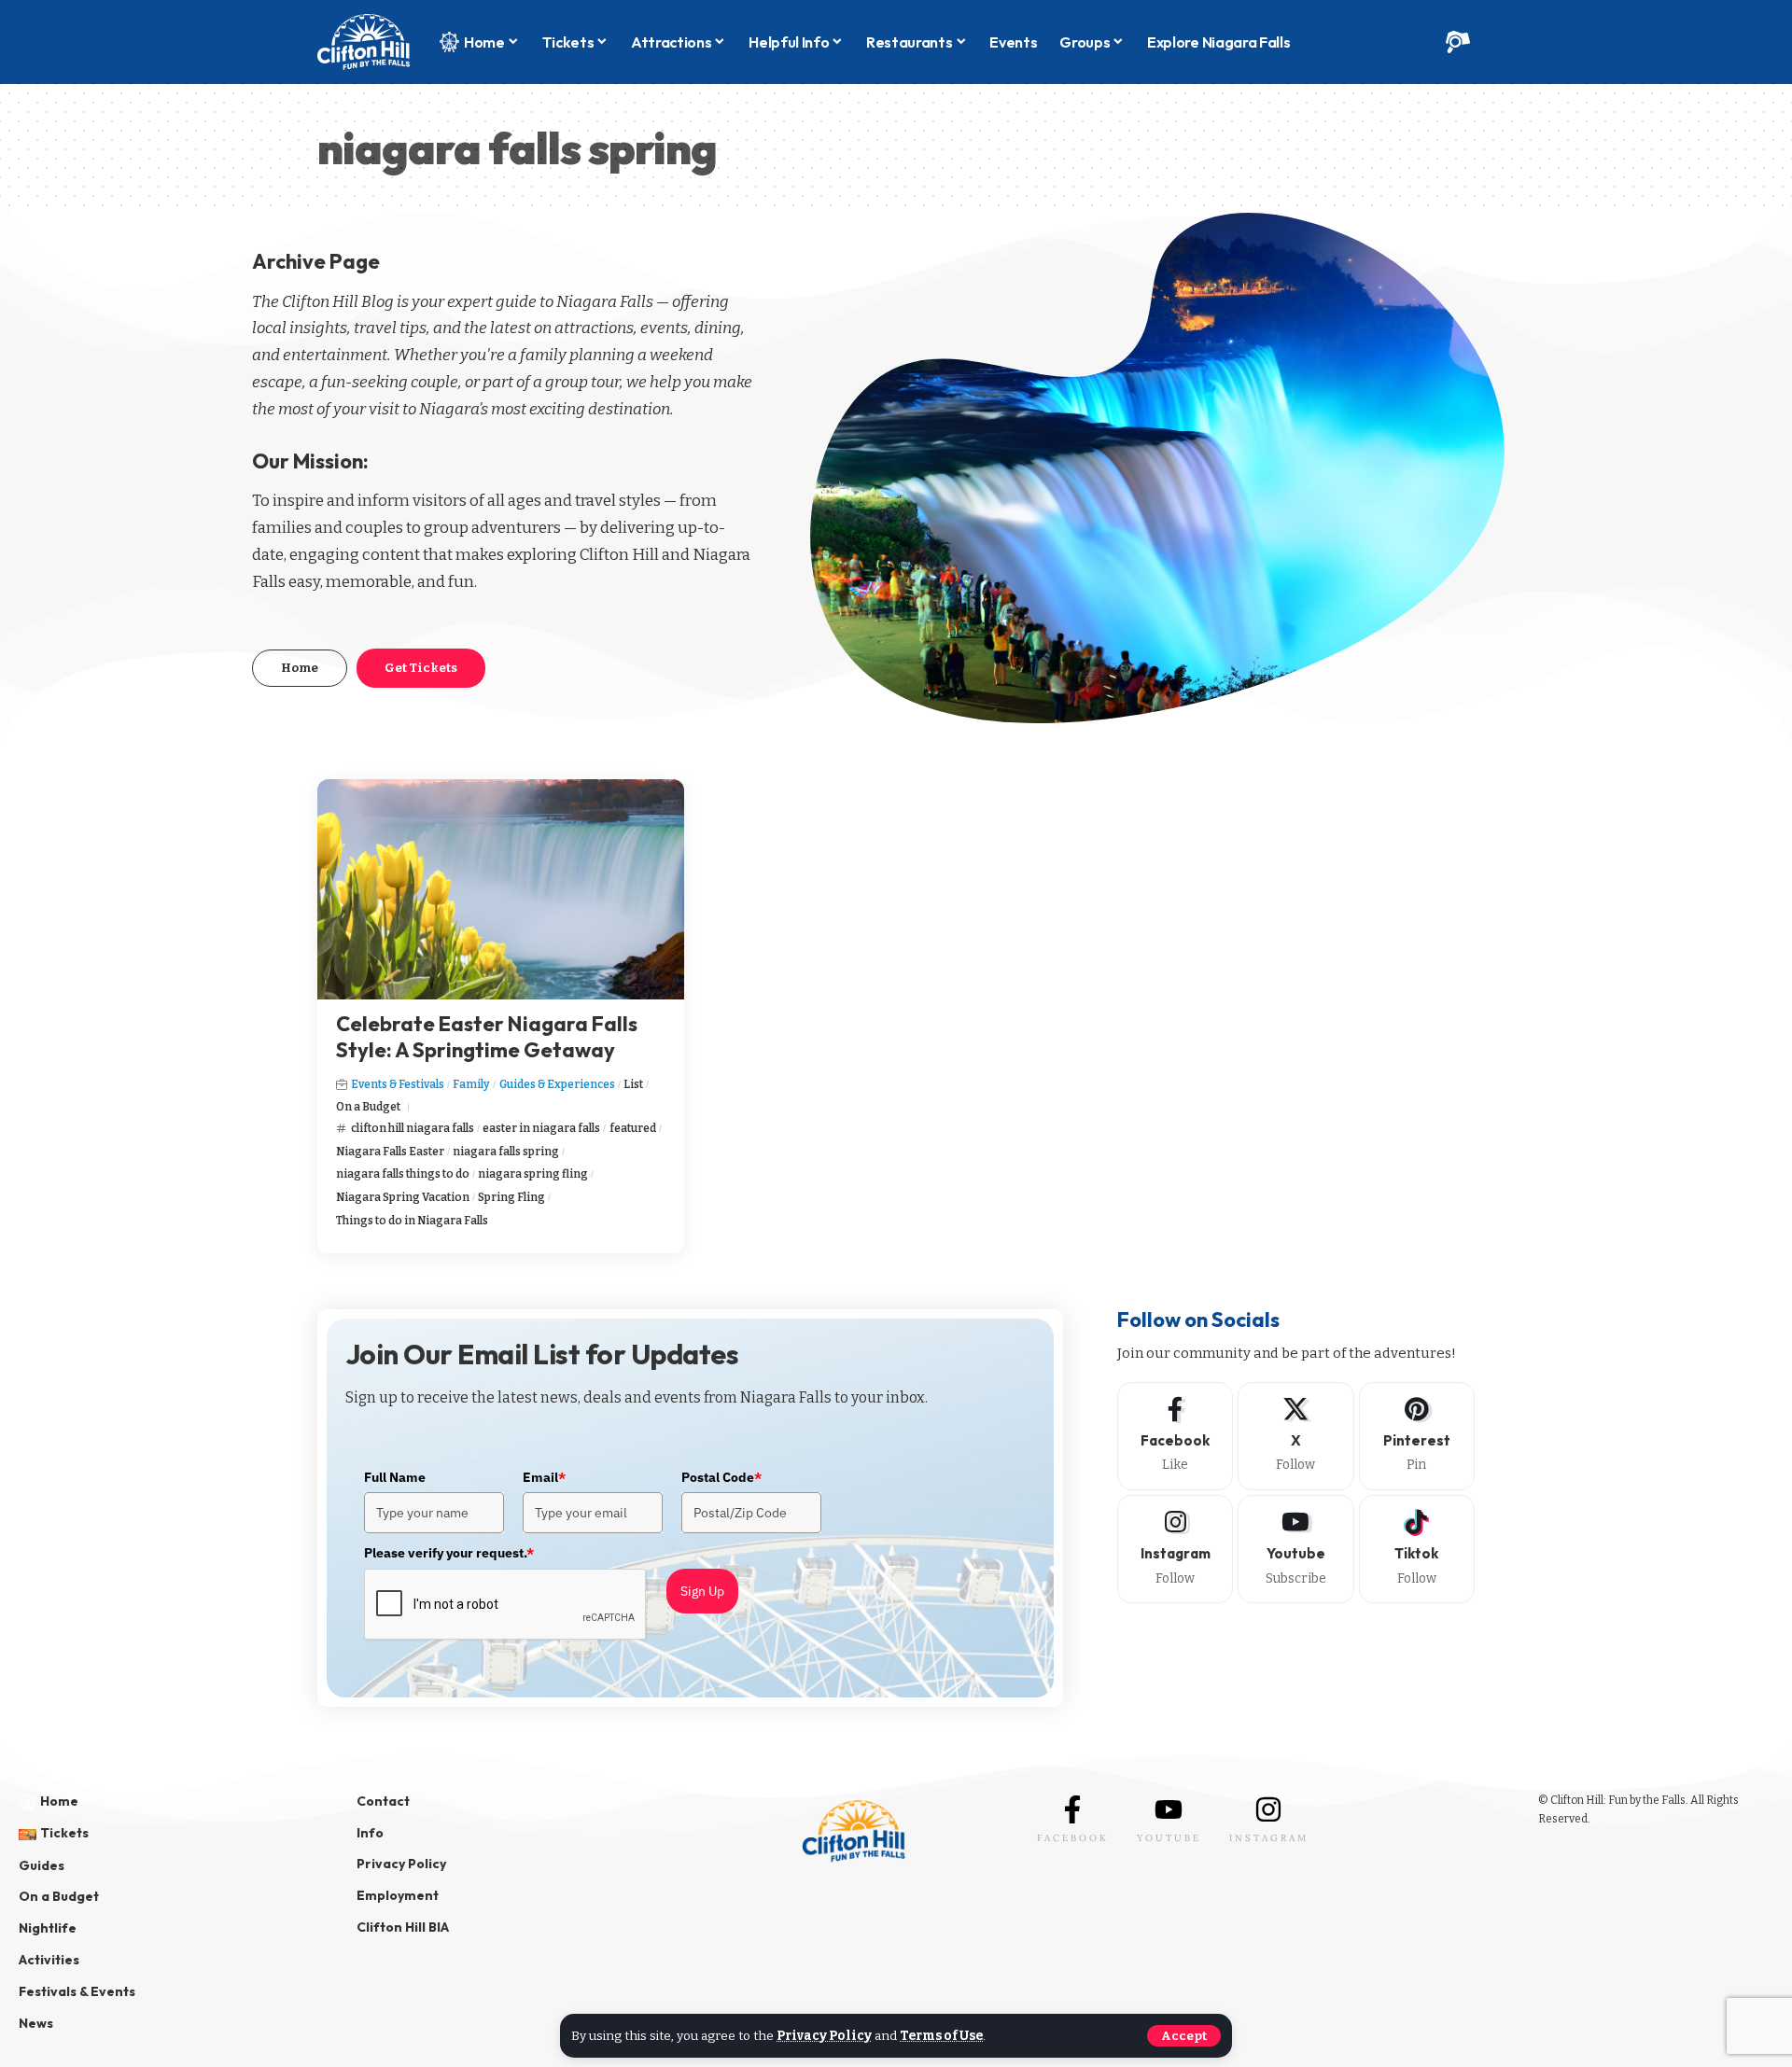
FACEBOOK (1073, 1838)
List (633, 1084)
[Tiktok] (1417, 1549)
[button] (1184, 2036)
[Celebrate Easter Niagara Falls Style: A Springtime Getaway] (501, 889)
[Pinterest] (1417, 1436)
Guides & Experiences (557, 1084)
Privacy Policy (824, 2036)
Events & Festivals (398, 1084)
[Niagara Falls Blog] (364, 42)
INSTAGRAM (1269, 1838)
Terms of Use (941, 2036)
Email (544, 1477)
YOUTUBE (1169, 1838)
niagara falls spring (506, 1152)
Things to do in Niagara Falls (412, 1221)
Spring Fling (511, 1197)
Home (300, 668)
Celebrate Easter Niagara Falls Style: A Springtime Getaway (487, 1037)
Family (471, 1084)
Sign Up (702, 1591)
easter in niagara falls (541, 1128)
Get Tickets (421, 668)
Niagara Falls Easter (390, 1152)
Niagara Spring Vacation (403, 1197)
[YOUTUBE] (1169, 1809)
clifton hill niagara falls (413, 1128)
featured (633, 1128)
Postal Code (721, 1477)
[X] (1295, 1436)
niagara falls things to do (403, 1174)
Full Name (395, 1477)
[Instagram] (1175, 1549)
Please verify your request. (449, 1553)
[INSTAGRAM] (1268, 1809)
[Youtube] (1295, 1549)
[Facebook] (1175, 1436)
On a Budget (368, 1107)
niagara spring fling (533, 1174)
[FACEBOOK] (1072, 1809)
